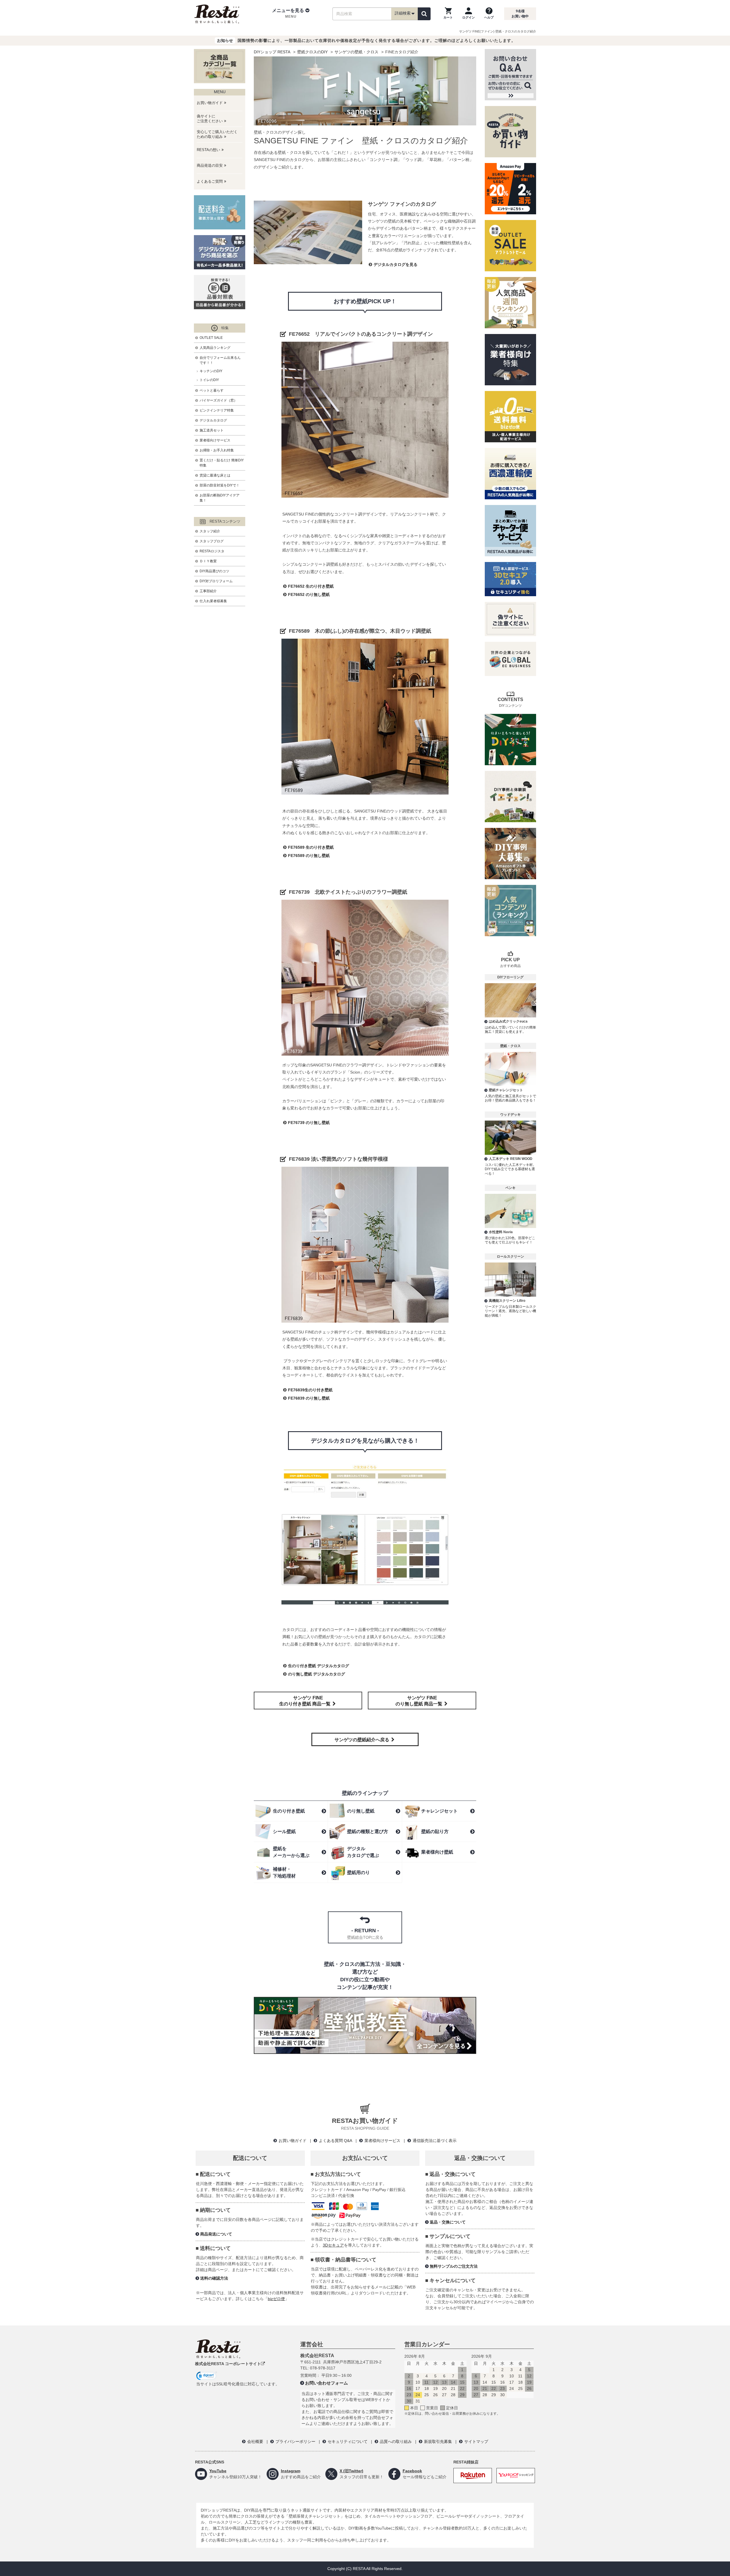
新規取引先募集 (438, 2441)
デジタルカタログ (213, 420)
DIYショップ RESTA (272, 52)
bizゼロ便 (276, 2299)
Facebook (412, 2471)
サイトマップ (476, 2441)
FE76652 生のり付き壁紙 (311, 586)
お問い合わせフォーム (327, 2383)
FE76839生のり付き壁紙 (310, 1390)
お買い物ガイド (293, 2141)
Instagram (291, 2471)
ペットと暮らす (212, 390)
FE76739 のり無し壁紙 (309, 1123)
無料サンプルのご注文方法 (454, 2266)
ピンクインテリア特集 (217, 410)
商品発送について (216, 2234)
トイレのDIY (209, 380)
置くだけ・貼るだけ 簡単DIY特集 (222, 463)
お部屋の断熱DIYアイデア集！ (220, 498)
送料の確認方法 (214, 2278)
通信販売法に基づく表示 (435, 2141)
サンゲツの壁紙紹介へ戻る (362, 1740)
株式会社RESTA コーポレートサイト (228, 2364)
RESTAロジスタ (212, 551)
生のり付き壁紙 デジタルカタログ (319, 1666)
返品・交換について (448, 2222)
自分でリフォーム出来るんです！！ (220, 360)
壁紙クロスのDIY (312, 52)
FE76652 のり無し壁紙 (309, 594)
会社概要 (255, 2441)
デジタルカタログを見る (396, 264)
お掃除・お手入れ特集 (217, 450)
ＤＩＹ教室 (208, 561)
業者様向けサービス (215, 440)
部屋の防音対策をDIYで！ (220, 485)
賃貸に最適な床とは (215, 475)
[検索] (424, 14)
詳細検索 (403, 13)
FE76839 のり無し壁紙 (309, 1398)
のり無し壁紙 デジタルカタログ (317, 1674)
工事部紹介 (208, 591)
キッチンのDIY (211, 371)
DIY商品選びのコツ (214, 571)
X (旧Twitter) (351, 2471)
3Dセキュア (333, 2245)
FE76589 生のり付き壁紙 (311, 847)
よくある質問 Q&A (335, 2141)
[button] (291, 14)
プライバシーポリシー (295, 2441)
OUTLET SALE (211, 338)
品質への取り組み (396, 2441)
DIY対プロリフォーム (216, 581)
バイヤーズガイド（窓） (218, 400)
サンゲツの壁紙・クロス (356, 52)
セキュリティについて (348, 2441)
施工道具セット (212, 430)
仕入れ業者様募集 (213, 601)
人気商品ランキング (215, 348)
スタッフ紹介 (210, 531)
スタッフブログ (212, 541)
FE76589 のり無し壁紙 (309, 856)
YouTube (218, 2471)
